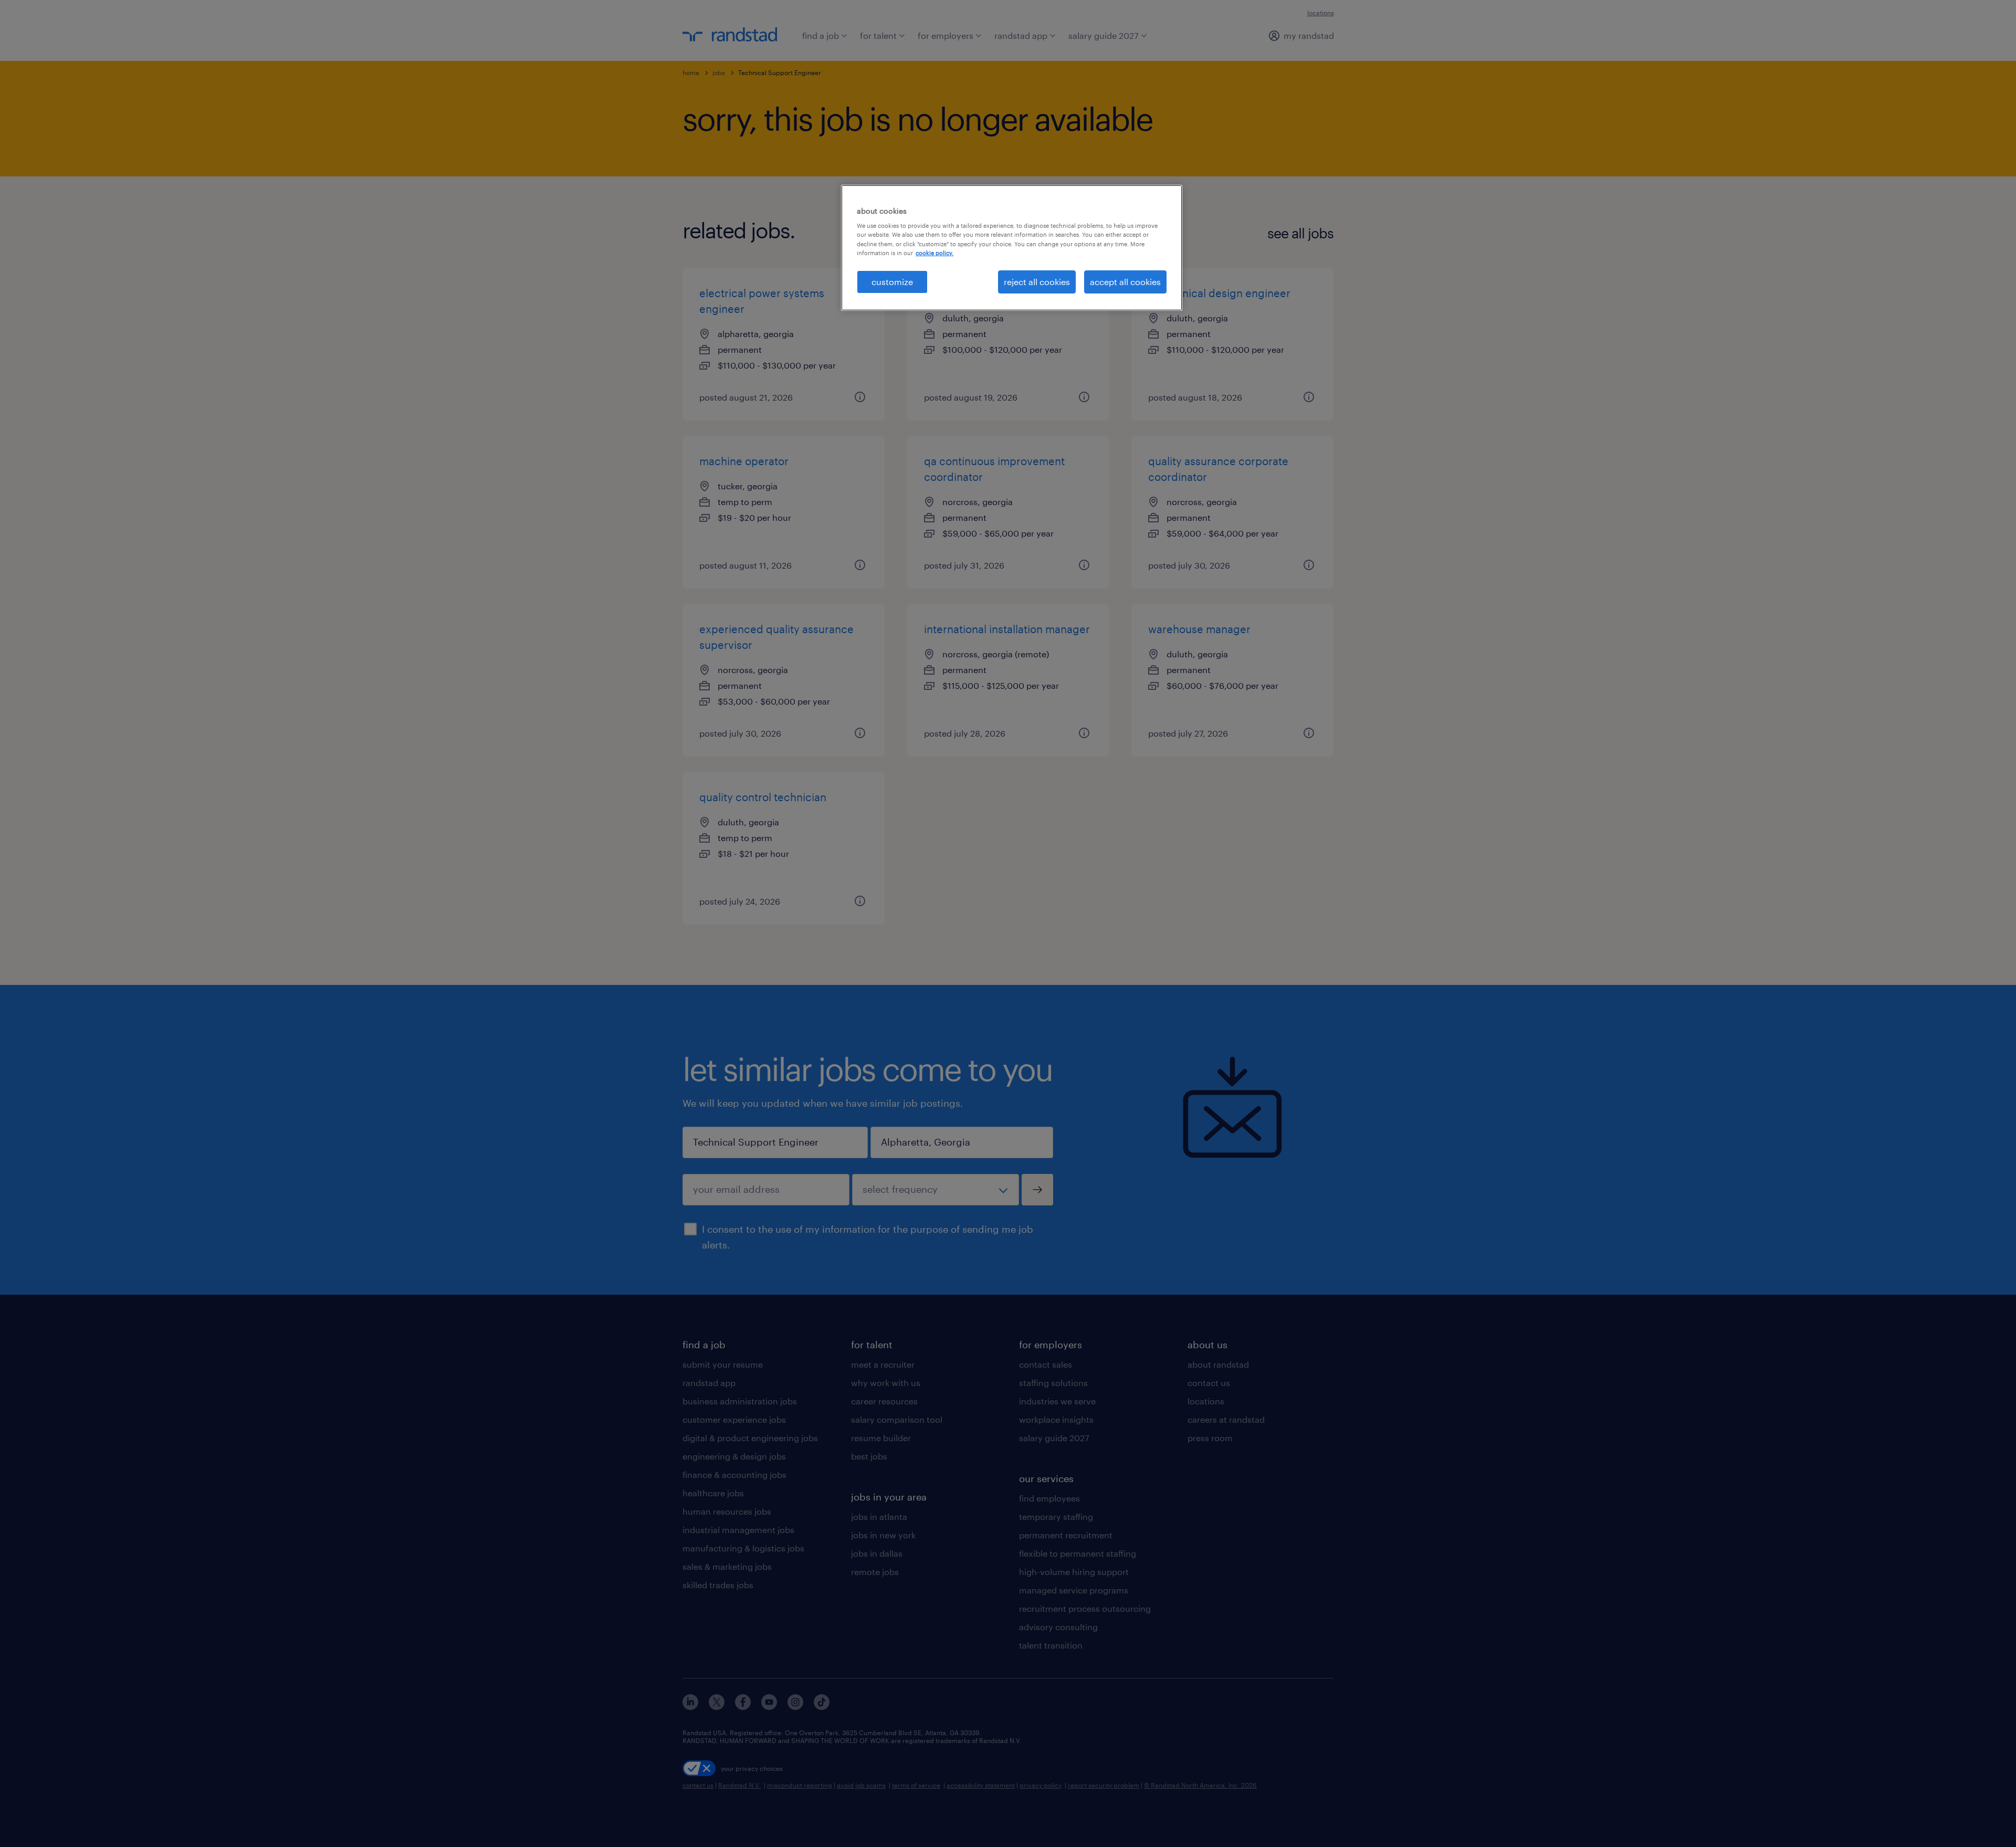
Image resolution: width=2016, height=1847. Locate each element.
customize (892, 282)
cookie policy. (934, 253)
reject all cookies (1037, 282)
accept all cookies (1125, 282)
